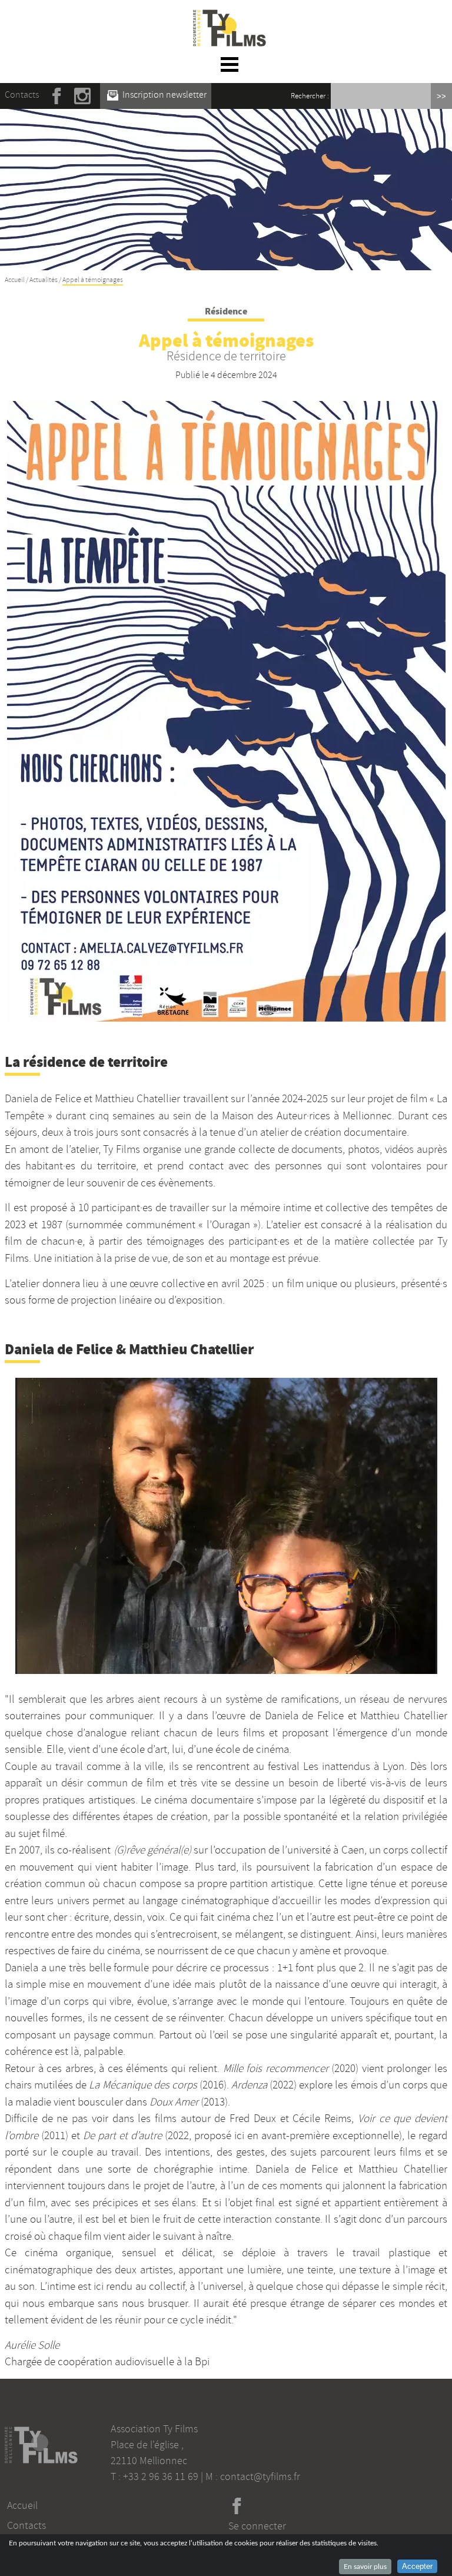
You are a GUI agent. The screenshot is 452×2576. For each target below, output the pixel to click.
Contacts (22, 95)
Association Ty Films (154, 2429)
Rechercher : (310, 96)
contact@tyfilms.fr (260, 2476)
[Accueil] (230, 16)
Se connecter (257, 2526)
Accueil (15, 280)
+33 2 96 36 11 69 (161, 2476)
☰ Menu (230, 64)
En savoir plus (365, 2567)
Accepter (417, 2566)
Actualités (44, 280)
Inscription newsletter (164, 95)
